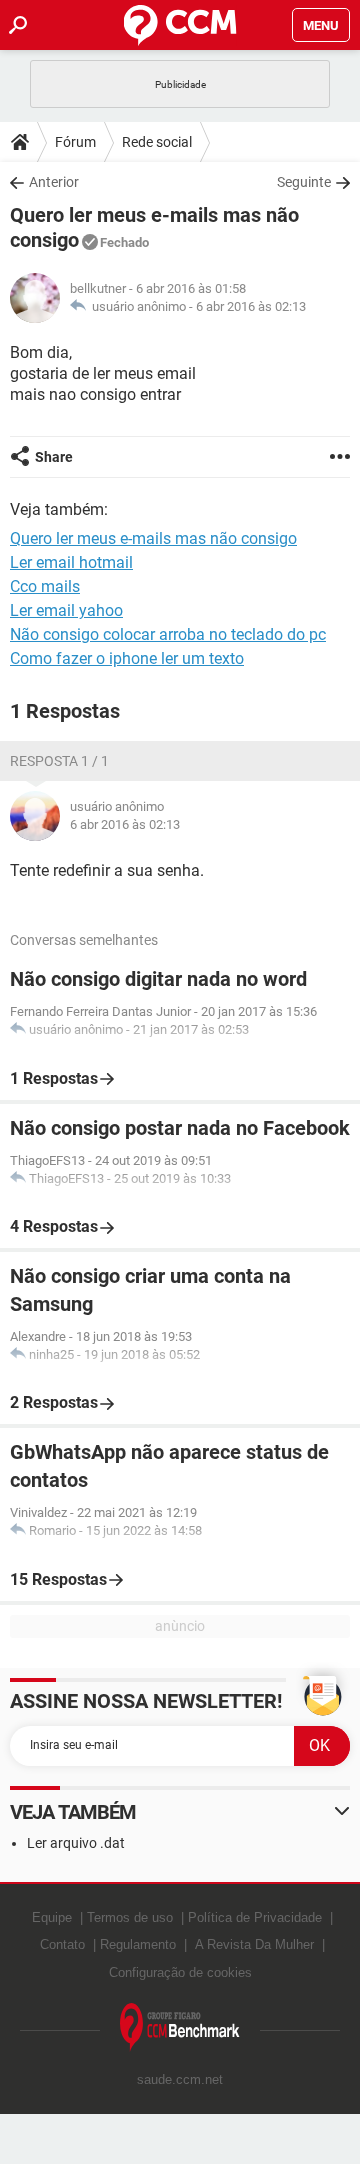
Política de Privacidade (255, 1917)
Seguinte (304, 182)
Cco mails (45, 586)
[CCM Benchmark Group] (180, 2027)
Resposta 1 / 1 (59, 761)
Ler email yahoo (66, 610)
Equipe (52, 1917)
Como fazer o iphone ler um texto (127, 658)
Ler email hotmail (71, 562)
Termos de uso (130, 1917)
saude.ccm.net (180, 2079)
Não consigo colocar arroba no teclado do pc (168, 634)
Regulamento (138, 1944)
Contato (62, 1944)
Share (54, 457)
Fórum (75, 142)
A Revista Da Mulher (254, 1944)
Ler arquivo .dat (76, 1843)
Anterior (54, 182)
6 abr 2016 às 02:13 (251, 306)
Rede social (157, 142)
